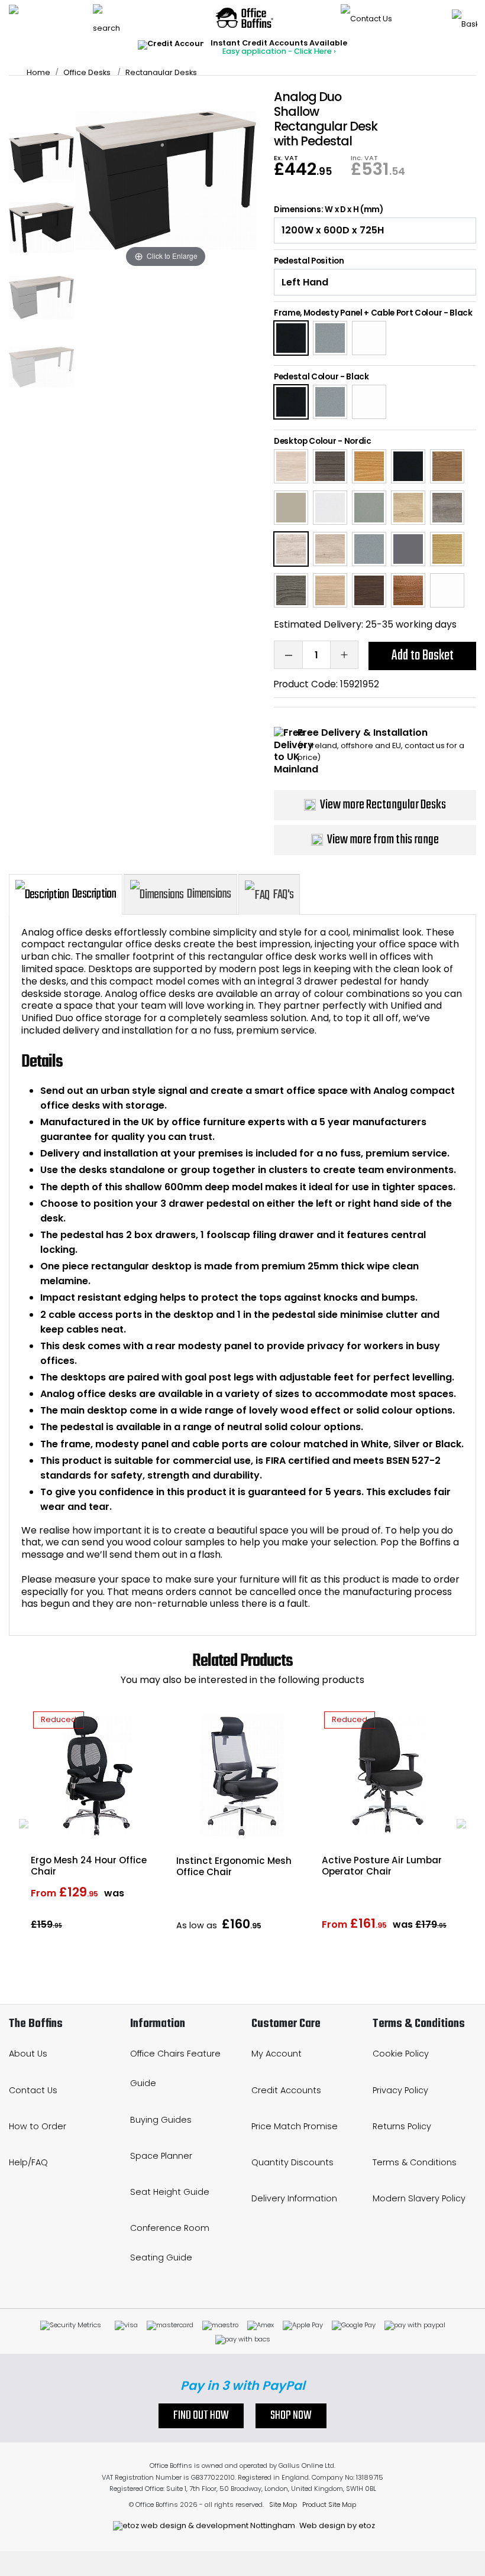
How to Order (38, 2126)
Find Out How (201, 2416)
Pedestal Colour (306, 377)
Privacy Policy (400, 2090)
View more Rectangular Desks (383, 805)
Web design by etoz (336, 2525)
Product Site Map (329, 2504)
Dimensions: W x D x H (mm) (329, 210)
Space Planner (161, 2156)
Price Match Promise (295, 2126)
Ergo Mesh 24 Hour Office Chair (89, 1866)
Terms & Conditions (415, 2162)
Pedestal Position (309, 261)
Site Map (283, 2504)
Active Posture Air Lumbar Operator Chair (382, 1866)
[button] (24, 1824)
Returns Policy (402, 2126)
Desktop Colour (305, 441)
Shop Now (291, 2416)
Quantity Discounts (292, 2162)
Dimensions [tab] (209, 894)
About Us (28, 2054)
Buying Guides (161, 2120)
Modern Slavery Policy (419, 2198)
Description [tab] (94, 894)
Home (38, 72)
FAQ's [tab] (283, 895)
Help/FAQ (28, 2162)
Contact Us (33, 2090)
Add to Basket (423, 656)
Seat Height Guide (170, 2192)
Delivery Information (294, 2198)
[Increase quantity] (344, 655)
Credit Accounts (286, 2090)
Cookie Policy (401, 2054)
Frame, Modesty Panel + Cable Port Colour (358, 313)
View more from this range (383, 840)
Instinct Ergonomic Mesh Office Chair (234, 1866)
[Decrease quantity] (288, 655)
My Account (277, 2054)
